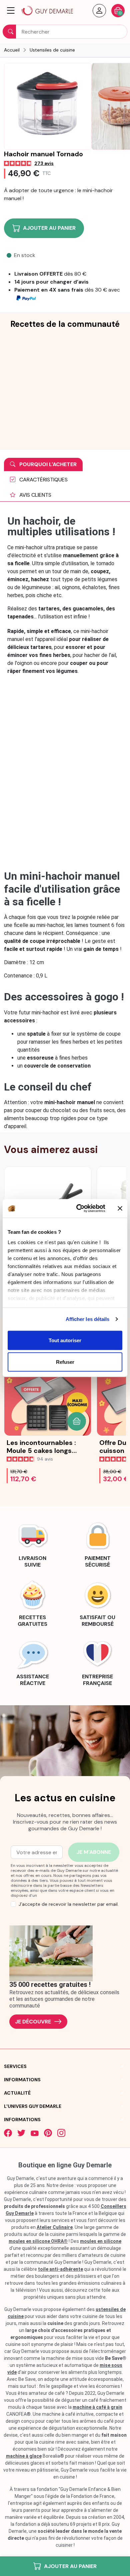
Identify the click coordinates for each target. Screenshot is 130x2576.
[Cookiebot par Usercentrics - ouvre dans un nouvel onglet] (79, 1209)
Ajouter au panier (70, 2566)
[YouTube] (35, 2133)
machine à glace (24, 2456)
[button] (11, 11)
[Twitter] (21, 2133)
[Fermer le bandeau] (120, 1208)
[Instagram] (61, 2133)
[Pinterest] (48, 2133)
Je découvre (33, 2022)
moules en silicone (101, 2241)
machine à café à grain (97, 2407)
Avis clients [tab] (35, 495)
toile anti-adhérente (60, 2269)
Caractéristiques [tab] (43, 480)
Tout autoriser (65, 1340)
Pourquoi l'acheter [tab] (47, 464)
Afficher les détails (88, 1319)
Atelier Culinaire (55, 2227)
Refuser (65, 1362)
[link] (32, 1544)
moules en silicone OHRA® (38, 2241)
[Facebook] (8, 2133)
